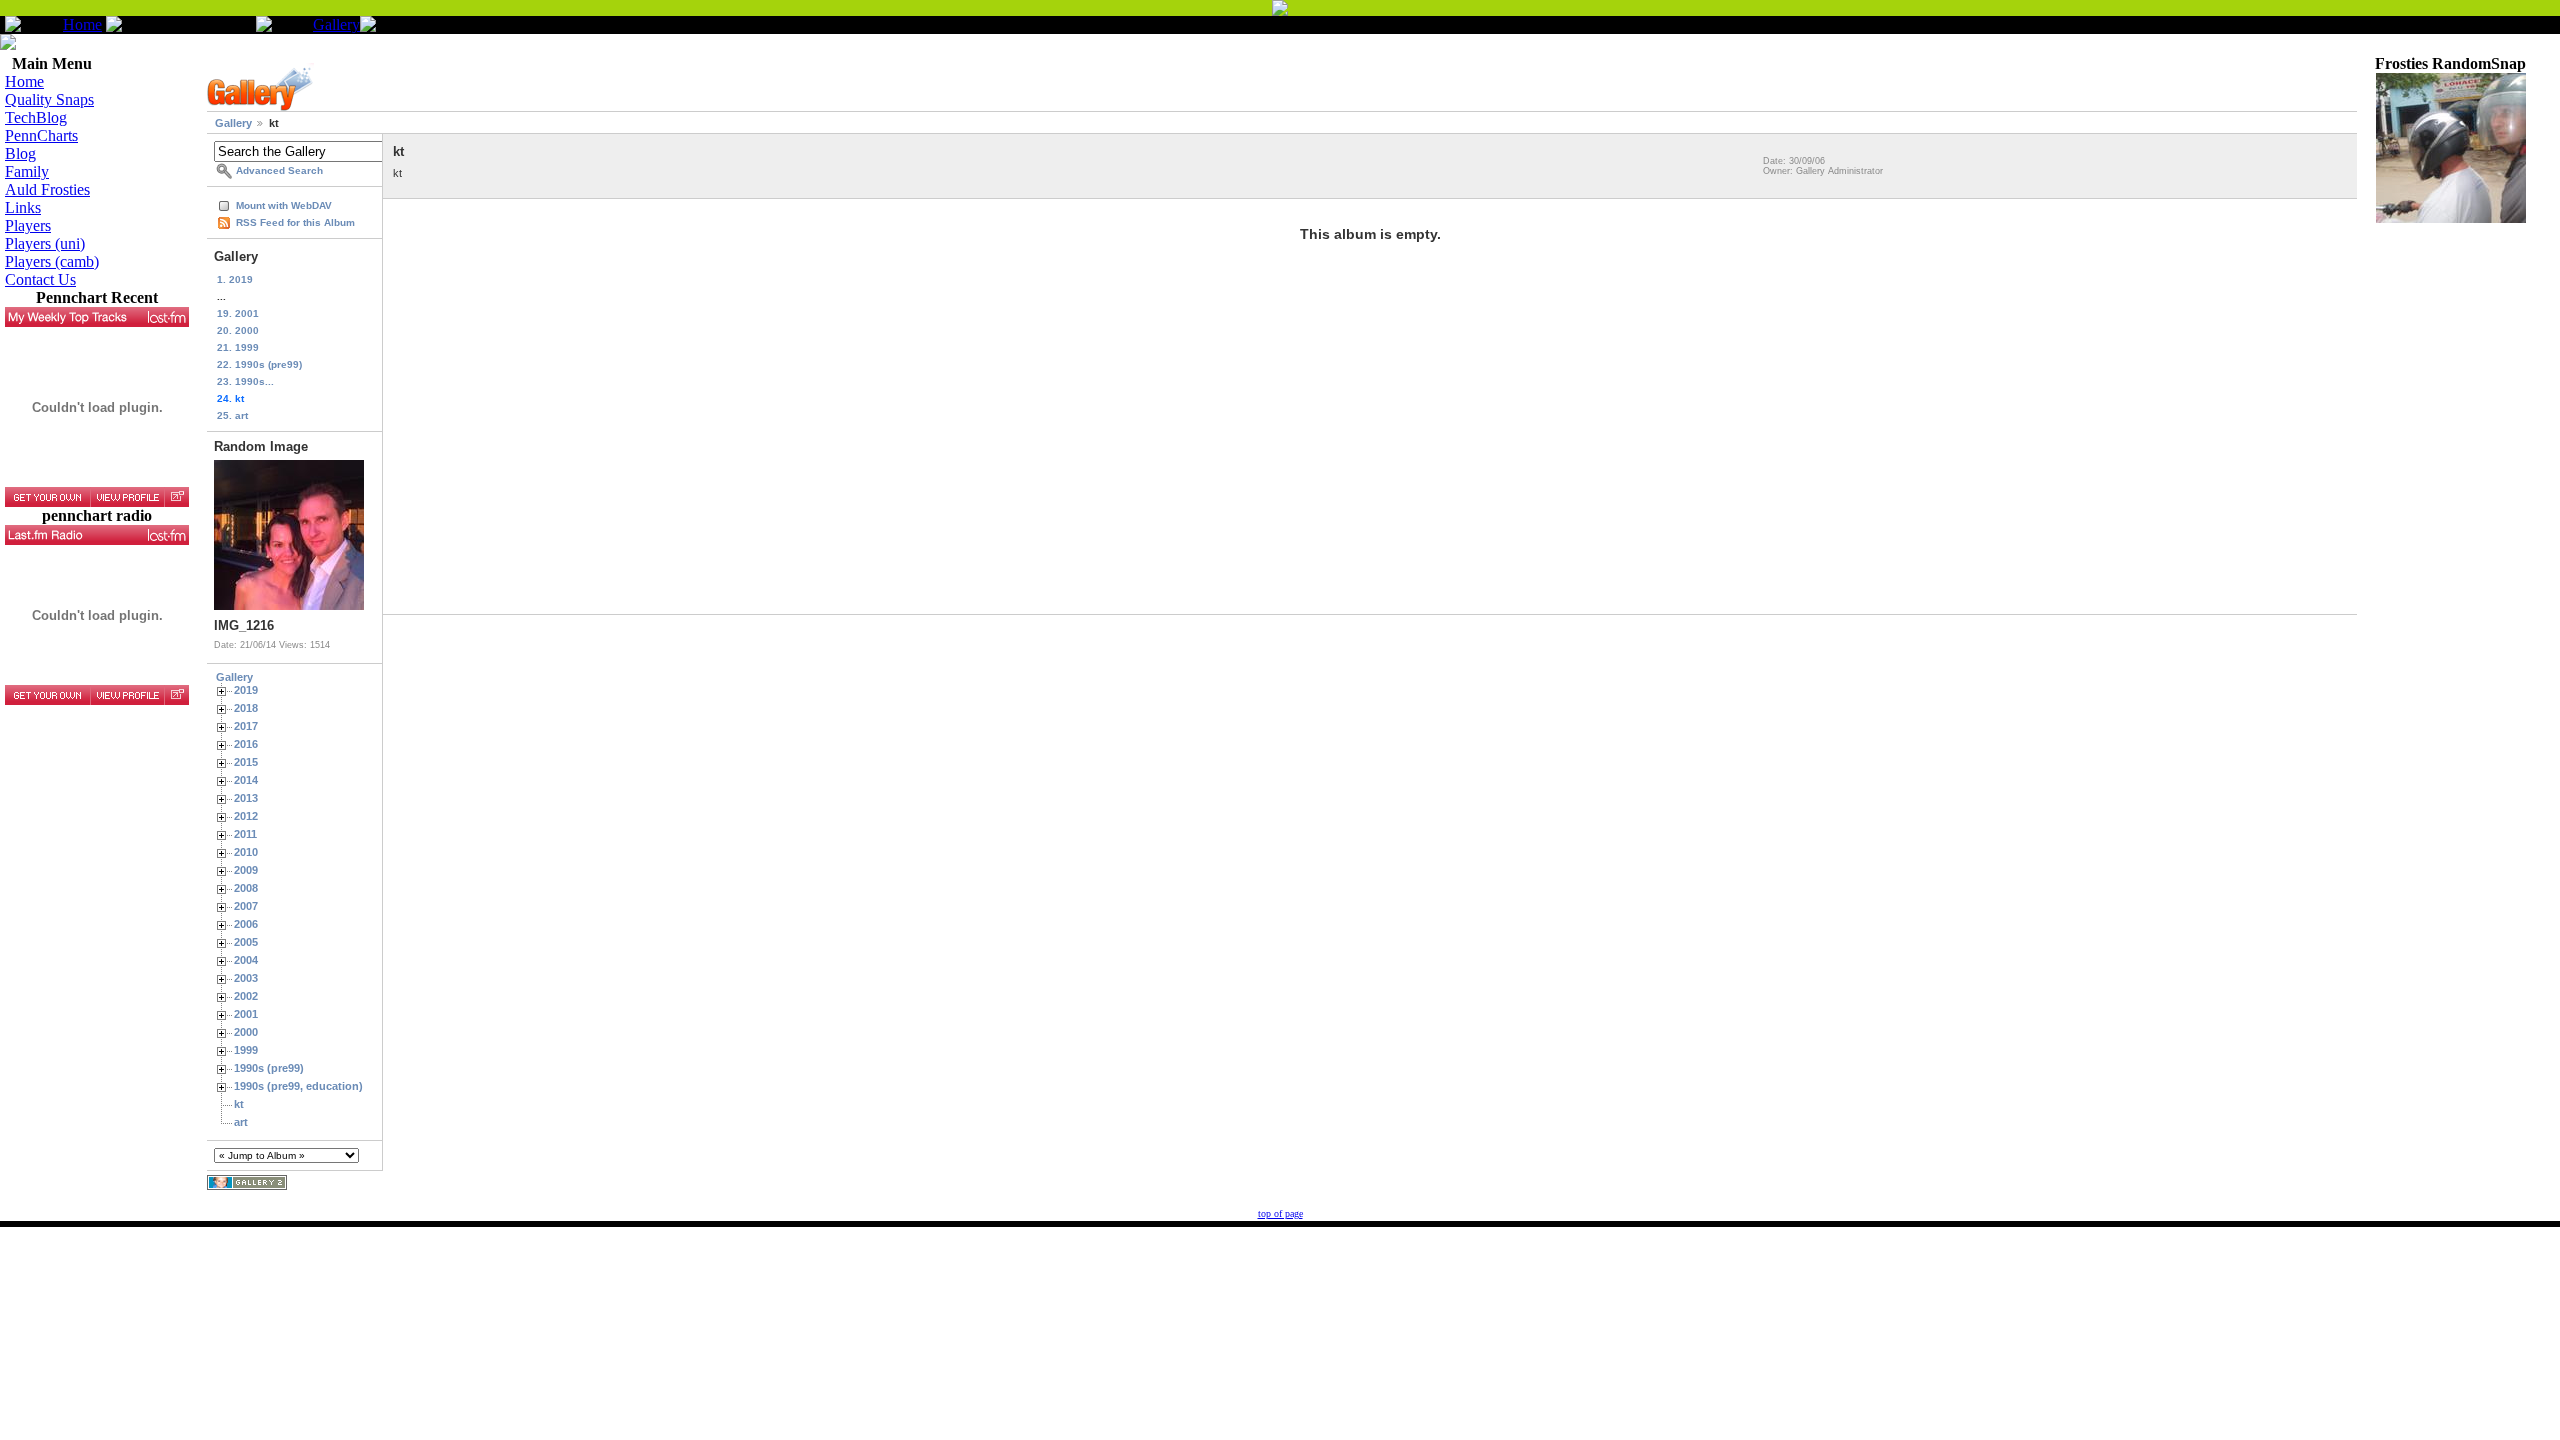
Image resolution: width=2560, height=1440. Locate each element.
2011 (245, 834)
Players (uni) (45, 243)
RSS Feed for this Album (295, 222)
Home (82, 24)
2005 (246, 942)
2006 (246, 924)
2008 (246, 888)
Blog (20, 153)
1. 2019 (235, 279)
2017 (246, 726)
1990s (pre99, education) (298, 1086)
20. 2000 (238, 330)
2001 (246, 1014)
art (241, 1122)
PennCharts (41, 135)
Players (28, 225)
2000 (246, 1032)
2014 (246, 780)
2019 (246, 690)
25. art (232, 415)
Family (27, 171)
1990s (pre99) (269, 1068)
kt (239, 1104)
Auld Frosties (47, 189)
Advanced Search (279, 170)
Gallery (336, 24)
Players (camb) (52, 261)
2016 (246, 744)
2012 (246, 816)
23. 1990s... (245, 381)
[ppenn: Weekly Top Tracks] (97, 317)
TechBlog (36, 117)
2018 (246, 708)
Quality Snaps (49, 99)
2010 (246, 852)
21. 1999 (238, 347)
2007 (246, 906)
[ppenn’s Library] (97, 535)
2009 (246, 870)
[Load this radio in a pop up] (176, 695)
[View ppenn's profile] (127, 497)
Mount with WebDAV (284, 205)
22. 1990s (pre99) (259, 364)
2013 (246, 798)
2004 (246, 960)
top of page (1280, 1213)
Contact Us (40, 279)
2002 (246, 996)
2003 (246, 978)
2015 (246, 762)
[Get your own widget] (47, 497)
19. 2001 (238, 313)
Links (23, 207)
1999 (246, 1050)
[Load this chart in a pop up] (176, 497)
